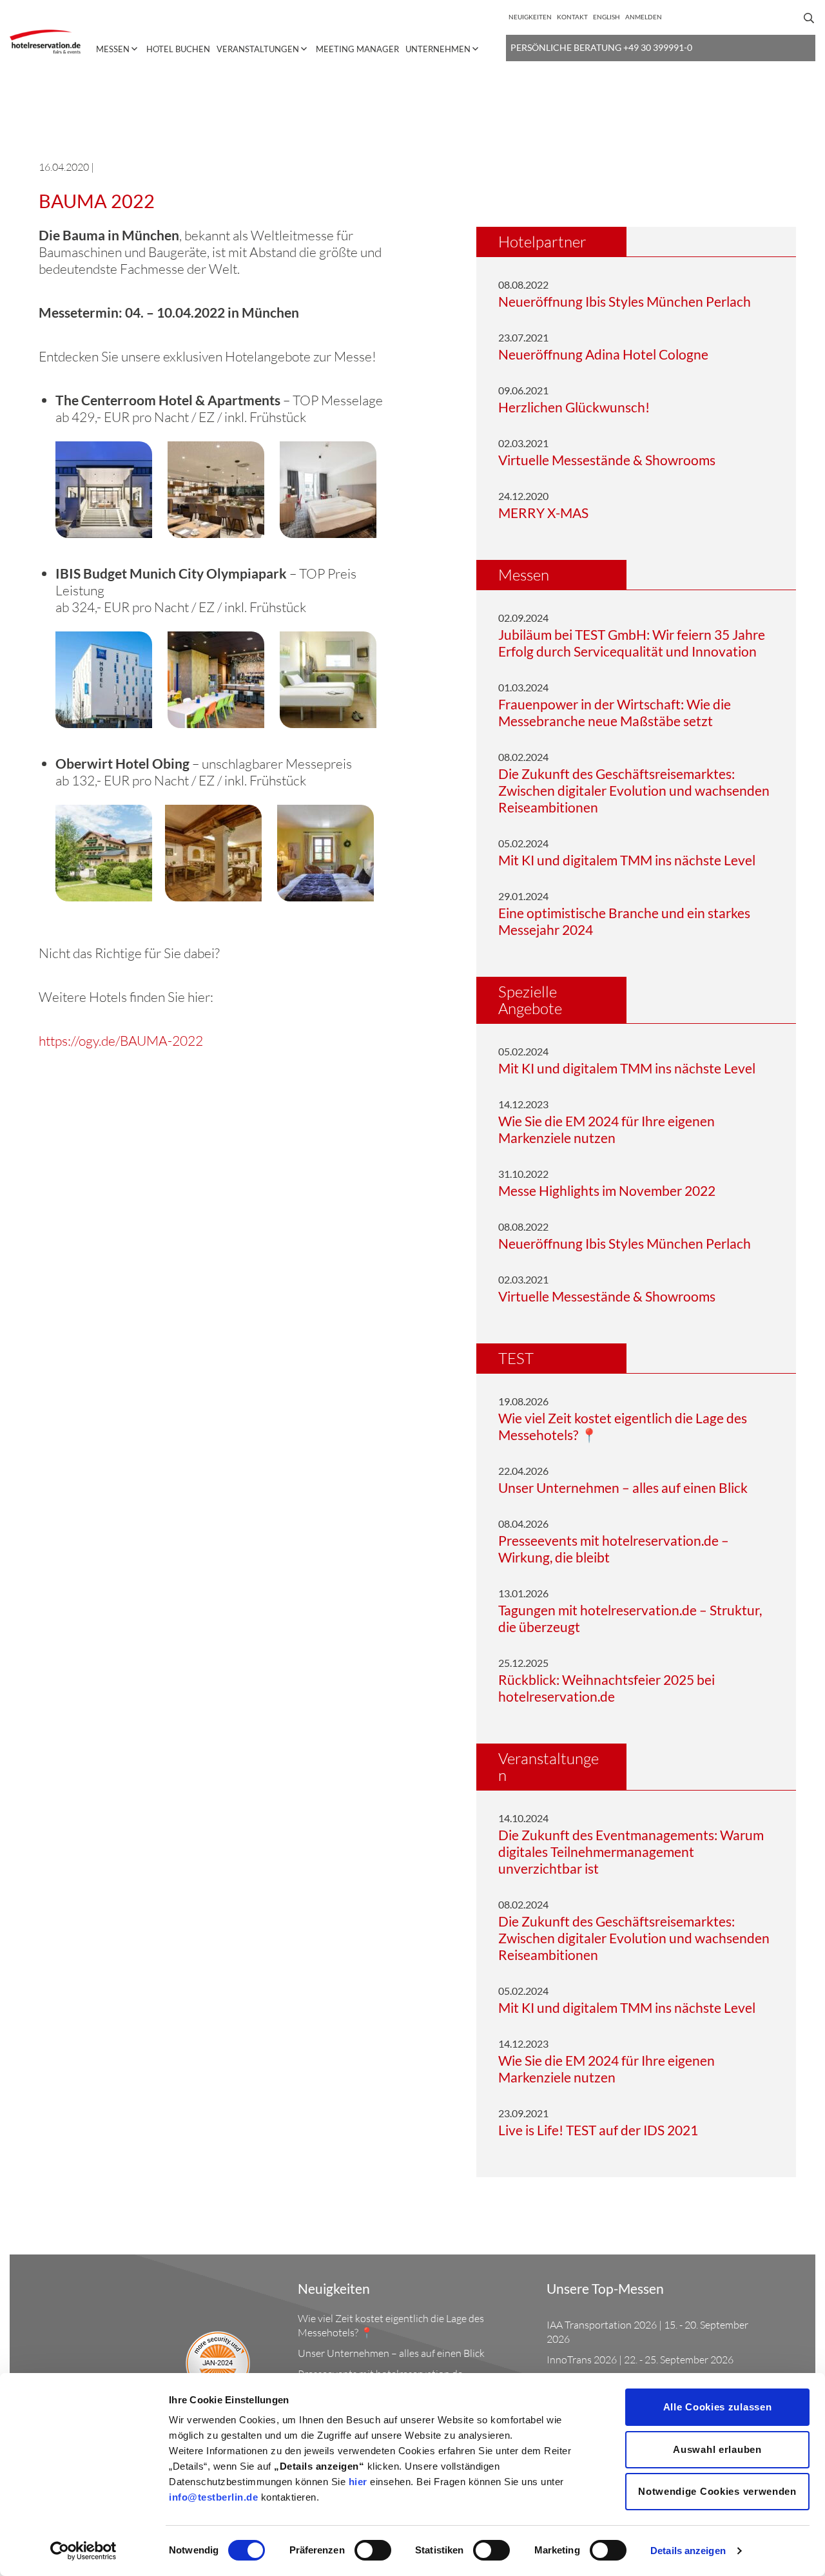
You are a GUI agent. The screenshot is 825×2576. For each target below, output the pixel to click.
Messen (113, 49)
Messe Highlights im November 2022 (607, 1190)
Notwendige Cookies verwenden (717, 2491)
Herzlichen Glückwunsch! (574, 407)
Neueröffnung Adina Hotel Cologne (603, 354)
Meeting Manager (357, 49)
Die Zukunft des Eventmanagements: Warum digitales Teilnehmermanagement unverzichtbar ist (631, 1851)
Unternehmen (438, 49)
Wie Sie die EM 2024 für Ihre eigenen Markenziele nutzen (607, 1129)
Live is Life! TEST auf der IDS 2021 (598, 2130)
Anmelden (644, 17)
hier (358, 2482)
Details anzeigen (688, 2551)
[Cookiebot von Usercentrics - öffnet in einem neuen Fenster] (83, 2551)
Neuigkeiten (530, 17)
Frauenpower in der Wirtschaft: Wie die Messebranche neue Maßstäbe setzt (615, 712)
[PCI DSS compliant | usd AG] (227, 2342)
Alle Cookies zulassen (718, 2407)
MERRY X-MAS (543, 513)
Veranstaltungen (258, 49)
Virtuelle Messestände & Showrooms (607, 460)
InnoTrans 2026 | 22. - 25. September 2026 (640, 2360)
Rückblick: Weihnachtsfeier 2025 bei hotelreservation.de (607, 1688)
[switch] (373, 2550)
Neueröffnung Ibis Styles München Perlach (625, 301)
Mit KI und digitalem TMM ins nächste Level (627, 860)
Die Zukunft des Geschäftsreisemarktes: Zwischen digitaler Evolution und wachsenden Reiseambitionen (634, 790)
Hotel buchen (178, 49)
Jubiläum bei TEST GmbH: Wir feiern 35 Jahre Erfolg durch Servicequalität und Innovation (632, 643)
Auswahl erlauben (717, 2449)
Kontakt (572, 17)
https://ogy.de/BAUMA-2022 (121, 1041)
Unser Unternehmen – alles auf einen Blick (623, 1487)
